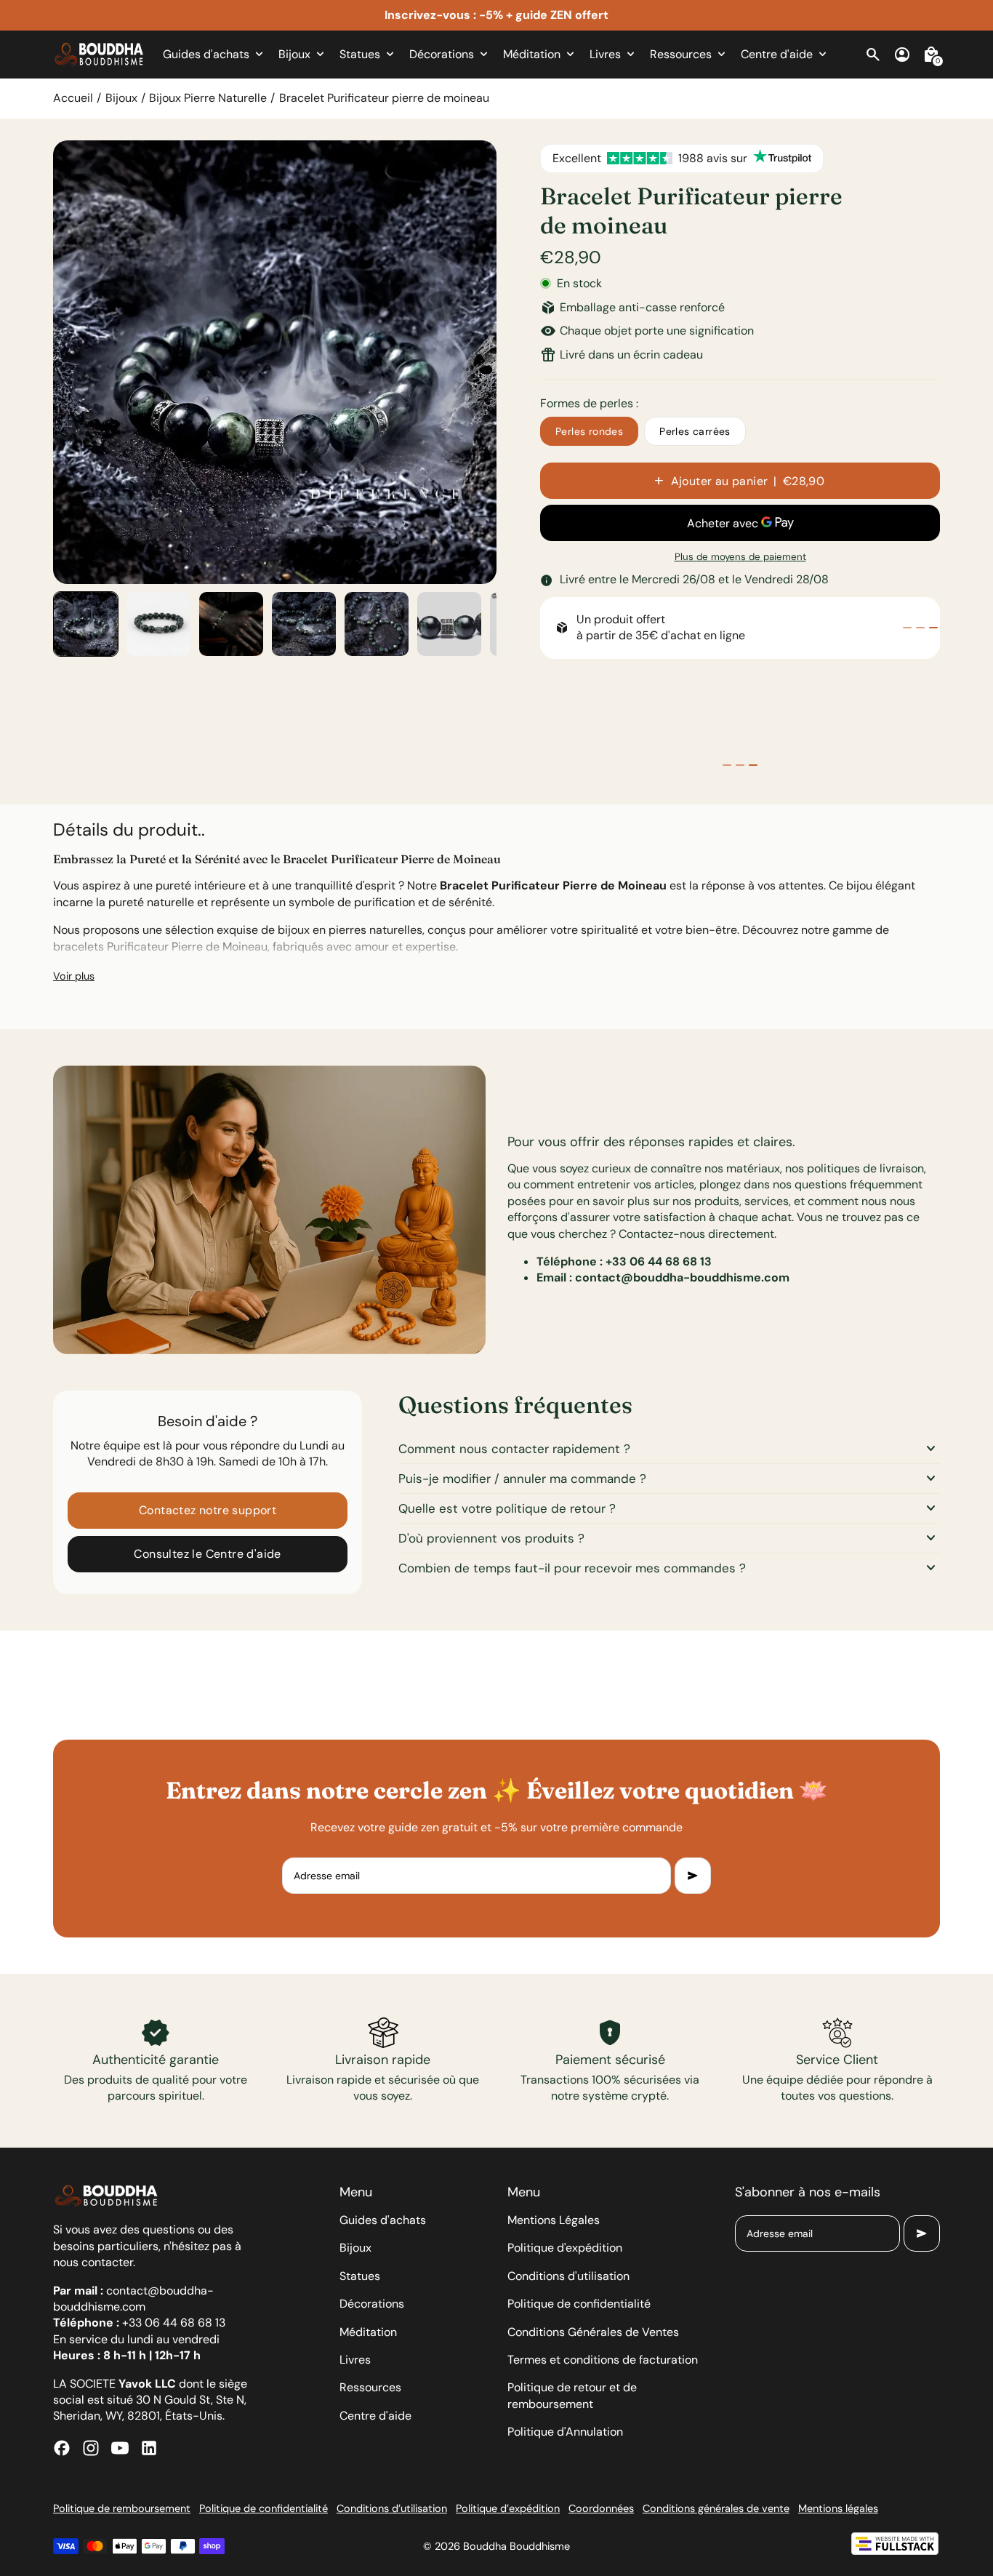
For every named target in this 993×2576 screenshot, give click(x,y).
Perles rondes (589, 431)
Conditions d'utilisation (568, 2276)
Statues (360, 2276)
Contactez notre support (208, 1510)
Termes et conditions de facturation (603, 2360)
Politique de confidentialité (579, 2304)
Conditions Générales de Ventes (593, 2332)
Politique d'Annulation (565, 2432)
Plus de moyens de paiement (740, 557)
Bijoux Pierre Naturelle (208, 98)
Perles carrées (695, 431)
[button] (86, 624)
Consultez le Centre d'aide (207, 1554)
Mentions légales (838, 2508)
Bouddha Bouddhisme (516, 2546)
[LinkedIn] (149, 2448)
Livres (355, 2360)
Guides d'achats (383, 2220)
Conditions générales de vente (716, 2508)
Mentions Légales (554, 2220)
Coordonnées (601, 2508)
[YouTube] (120, 2448)
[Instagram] (91, 2448)
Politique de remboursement (122, 2508)
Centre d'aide (375, 2416)
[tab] (907, 628)
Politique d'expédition (565, 2248)
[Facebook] (62, 2448)
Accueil (73, 98)
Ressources (370, 2387)
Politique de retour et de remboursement (572, 2395)
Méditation (368, 2332)
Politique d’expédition (508, 2508)
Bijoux (121, 98)
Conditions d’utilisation (392, 2508)
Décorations (372, 2304)
